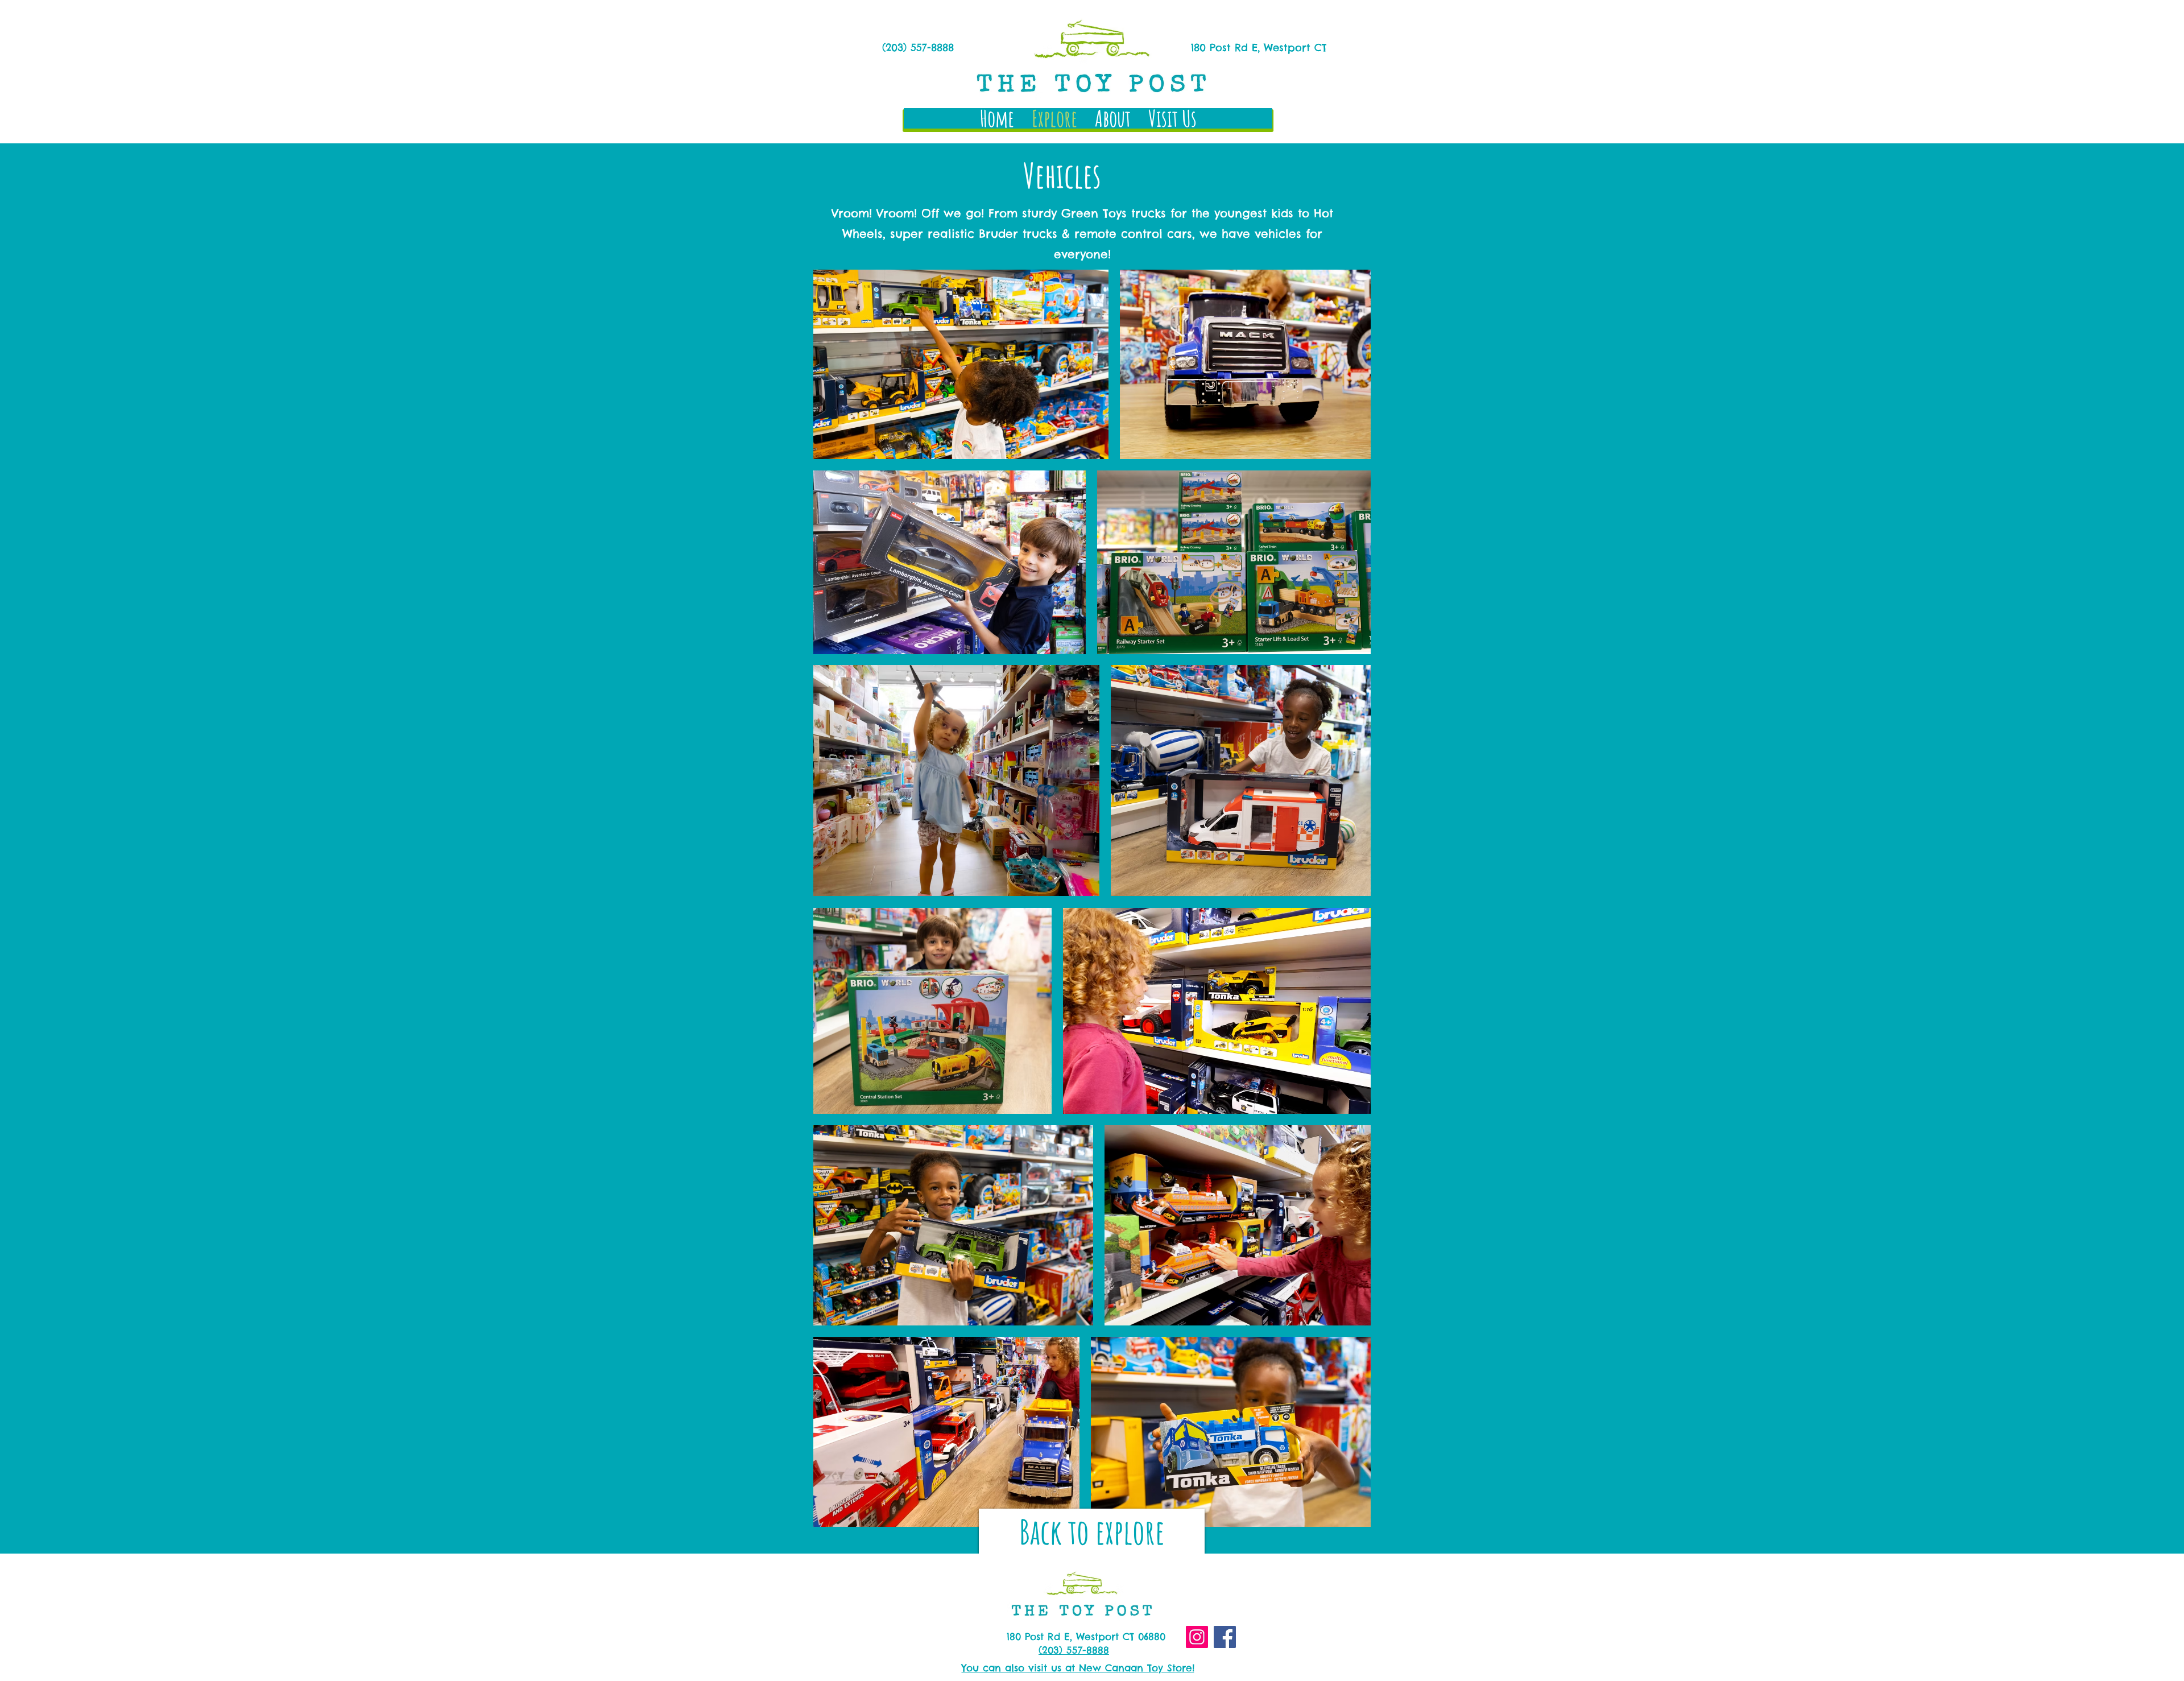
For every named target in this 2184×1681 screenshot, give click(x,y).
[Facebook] (1225, 1637)
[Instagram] (1197, 1637)
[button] (1092, 1531)
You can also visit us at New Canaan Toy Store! (1078, 1668)
